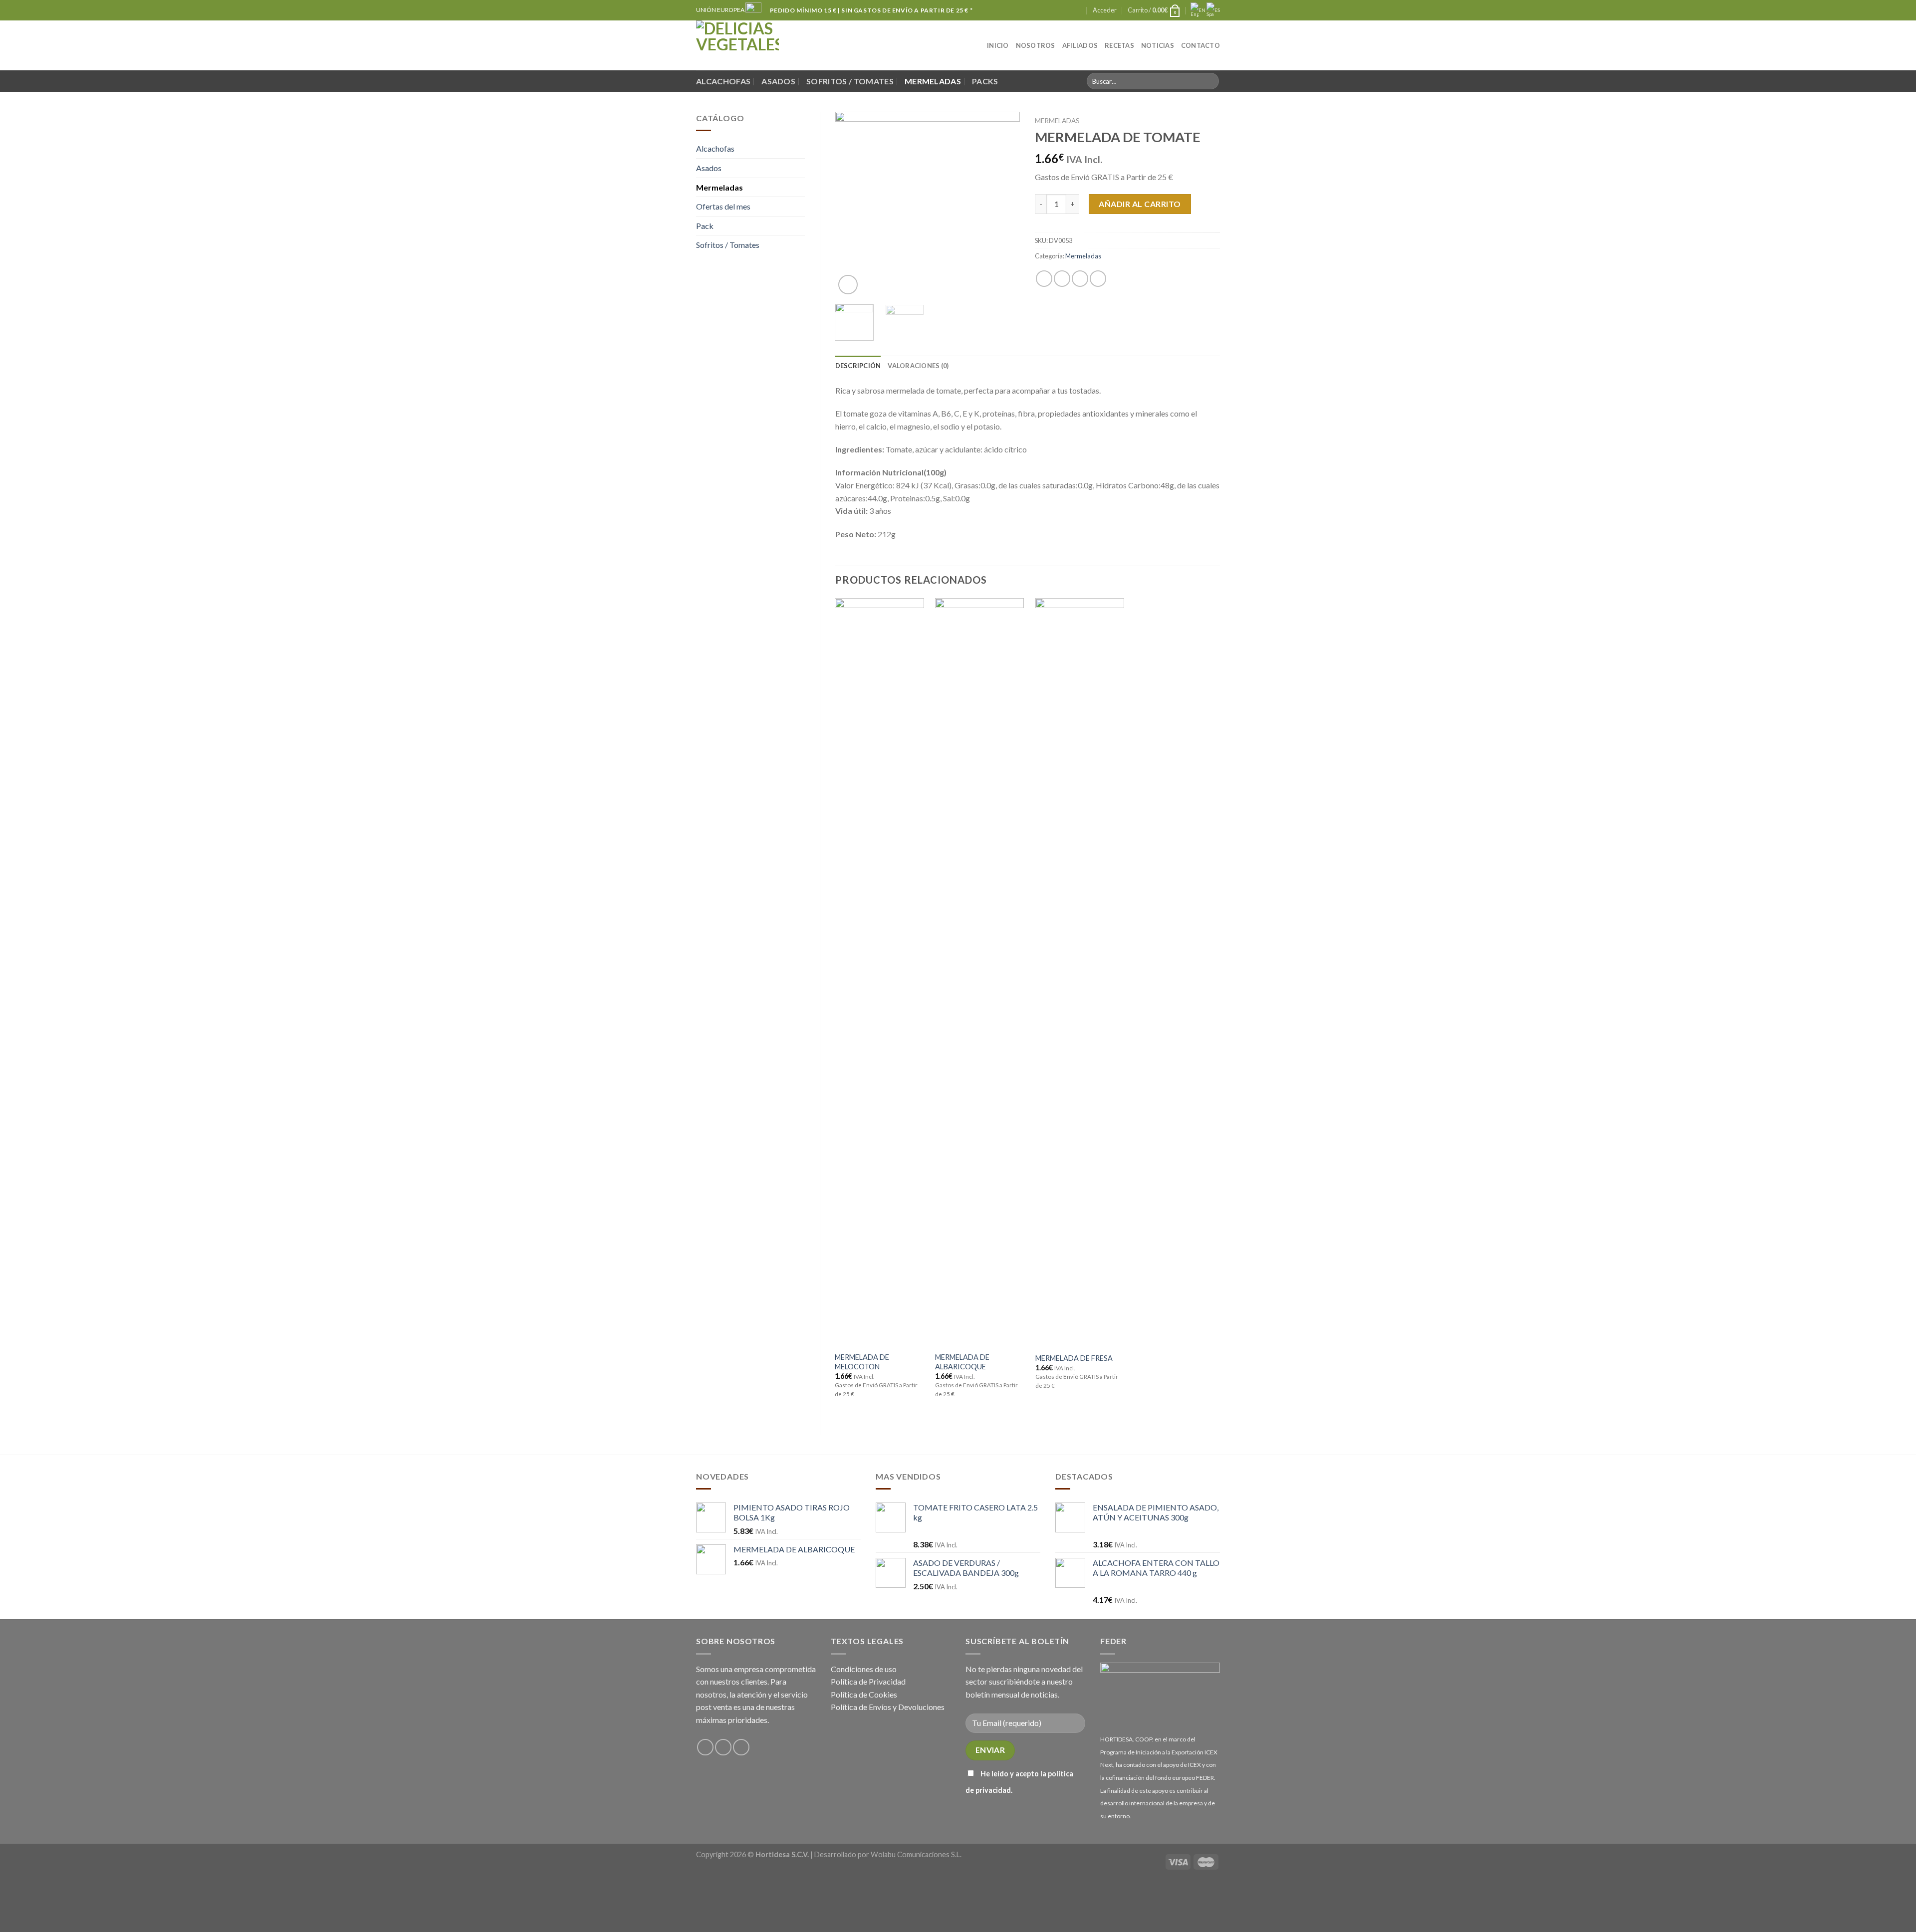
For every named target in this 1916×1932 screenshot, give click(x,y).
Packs (985, 81)
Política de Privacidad (868, 1681)
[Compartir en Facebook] (1044, 279)
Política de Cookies (864, 1694)
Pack (705, 226)
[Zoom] (848, 285)
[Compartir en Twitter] (1062, 279)
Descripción (858, 366)
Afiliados (1080, 45)
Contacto (1200, 45)
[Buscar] (1210, 81)
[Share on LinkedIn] (1098, 279)
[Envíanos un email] (1069, 10)
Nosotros (1036, 45)
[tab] (858, 366)
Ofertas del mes (723, 206)
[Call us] (1078, 10)
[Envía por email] (1080, 279)
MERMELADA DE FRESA (1074, 1358)
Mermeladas (933, 81)
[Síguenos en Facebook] (1059, 10)
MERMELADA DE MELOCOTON (862, 1362)
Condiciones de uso (864, 1669)
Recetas (1119, 45)
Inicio (998, 45)
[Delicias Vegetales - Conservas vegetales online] (737, 45)
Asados (778, 81)
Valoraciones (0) (918, 366)
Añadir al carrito (1140, 204)
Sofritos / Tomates (850, 81)
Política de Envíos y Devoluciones (888, 1707)
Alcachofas (723, 81)
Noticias (1158, 45)
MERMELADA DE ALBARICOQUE (962, 1362)
